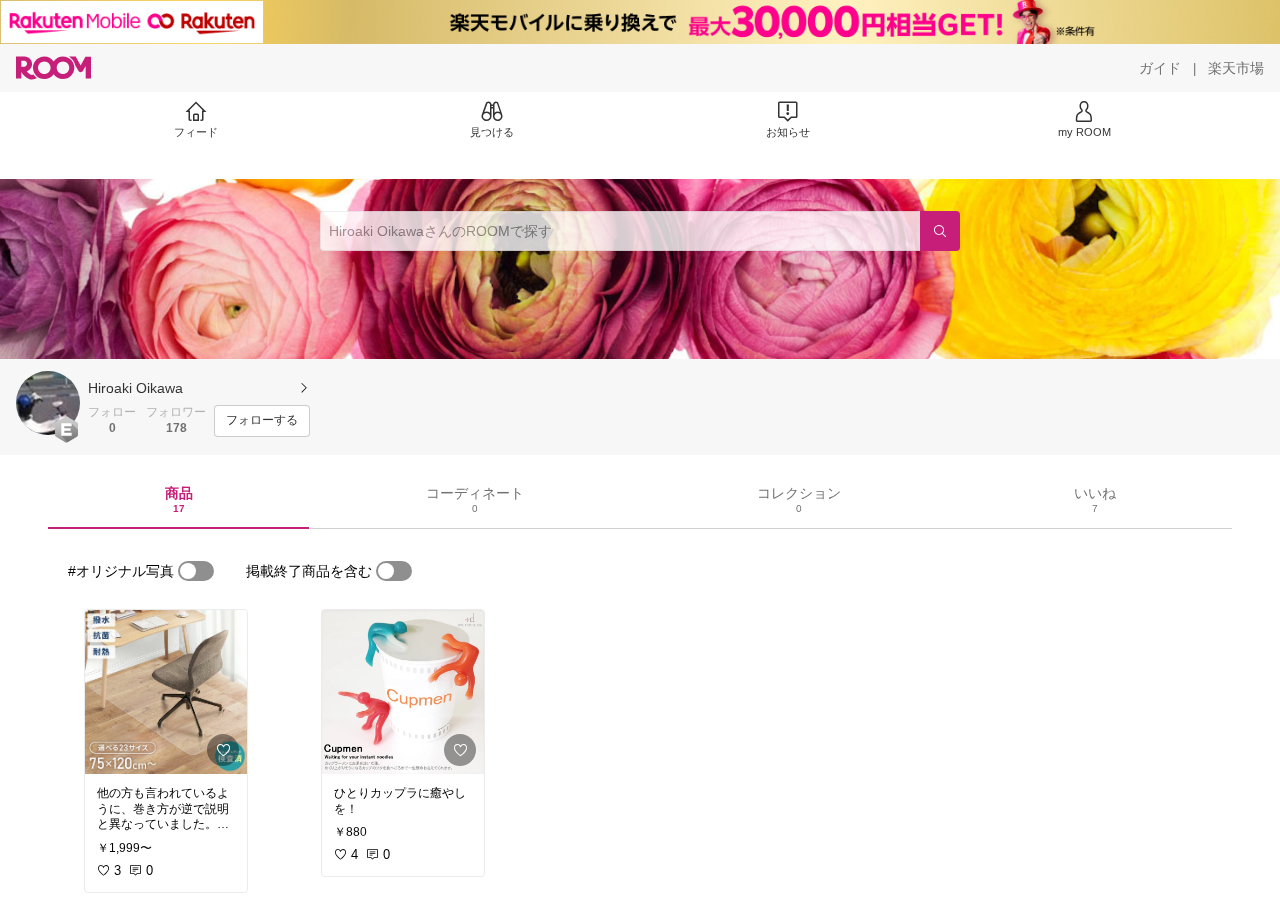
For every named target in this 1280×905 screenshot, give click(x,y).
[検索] (940, 231)
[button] (48, 403)
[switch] (196, 571)
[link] (166, 692)
